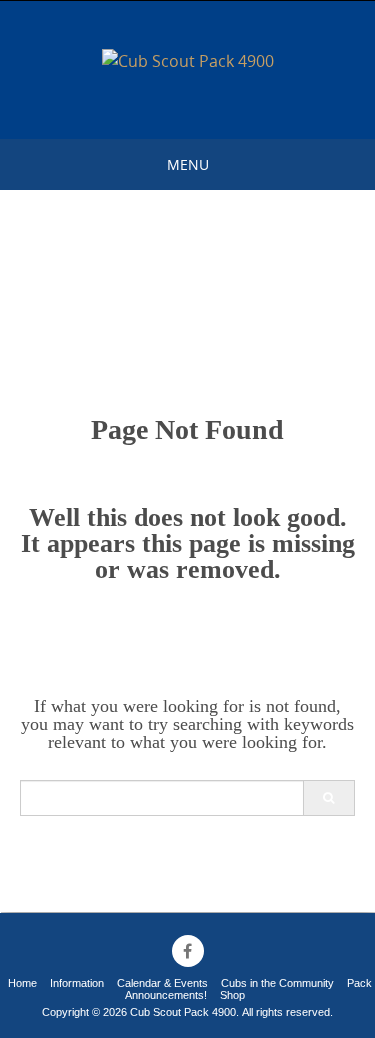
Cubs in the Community (277, 983)
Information (77, 983)
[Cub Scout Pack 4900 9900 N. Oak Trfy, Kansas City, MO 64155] (188, 62)
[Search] (328, 798)
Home (22, 983)
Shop (232, 995)
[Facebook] (188, 951)
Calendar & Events (162, 983)
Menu (188, 164)
